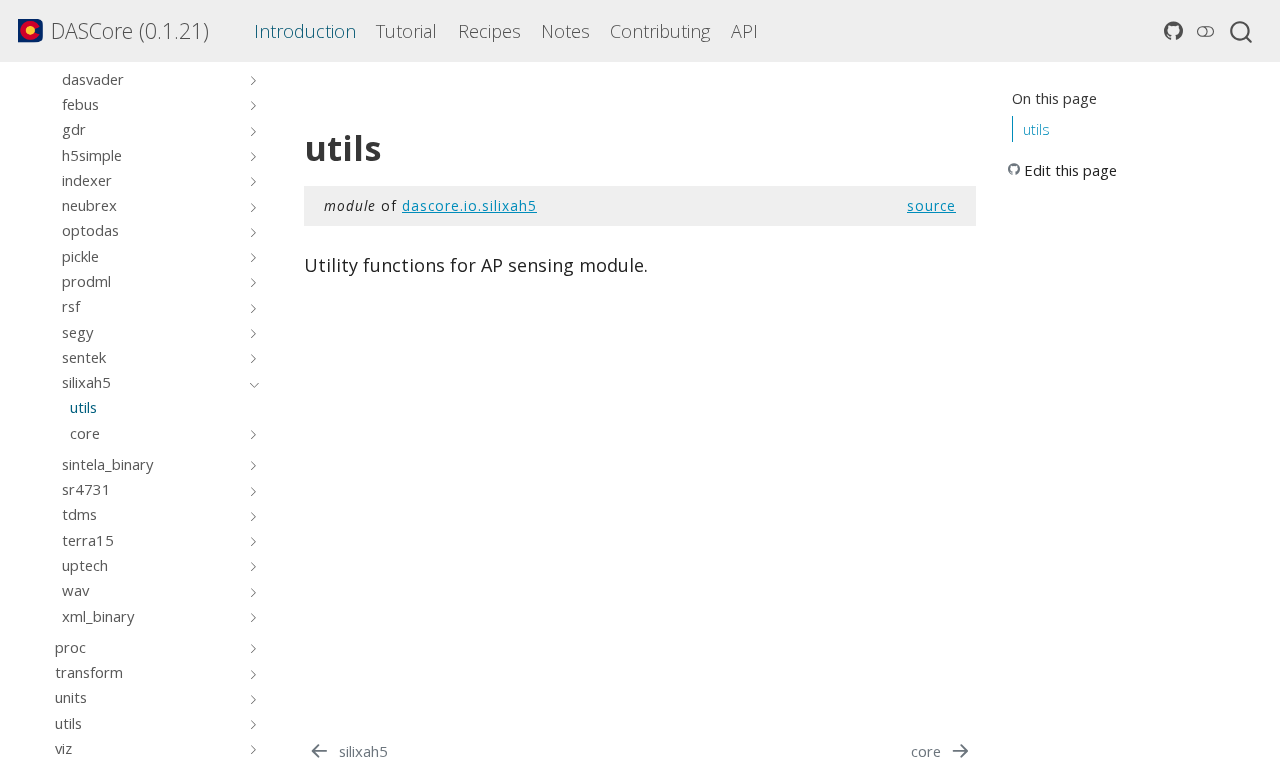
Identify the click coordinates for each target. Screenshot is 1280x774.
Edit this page (1070, 170)
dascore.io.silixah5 (469, 205)
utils (1036, 129)
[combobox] (1242, 31)
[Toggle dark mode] (1205, 31)
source (931, 205)
